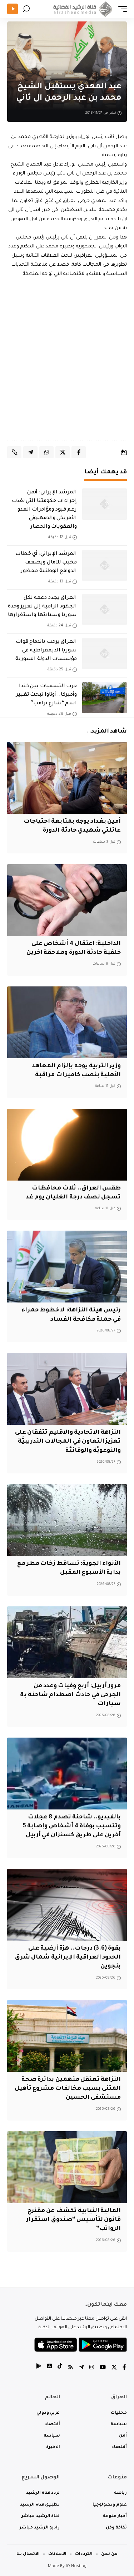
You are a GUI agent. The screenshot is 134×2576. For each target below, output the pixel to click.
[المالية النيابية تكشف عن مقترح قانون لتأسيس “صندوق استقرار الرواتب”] (67, 2167)
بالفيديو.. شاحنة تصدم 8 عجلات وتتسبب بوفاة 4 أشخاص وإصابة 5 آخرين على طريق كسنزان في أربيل (72, 1826)
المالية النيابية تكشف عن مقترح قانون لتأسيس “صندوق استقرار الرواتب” (73, 2220)
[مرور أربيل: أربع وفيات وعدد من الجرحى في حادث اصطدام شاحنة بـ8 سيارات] (67, 1642)
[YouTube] (103, 2368)
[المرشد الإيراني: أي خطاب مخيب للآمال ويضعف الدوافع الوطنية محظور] (105, 566)
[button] (121, 9)
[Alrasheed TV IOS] (49, 2368)
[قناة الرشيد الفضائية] (81, 9)
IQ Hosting (76, 2567)
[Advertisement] (67, 359)
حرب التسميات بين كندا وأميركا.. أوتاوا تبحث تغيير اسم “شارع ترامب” (46, 695)
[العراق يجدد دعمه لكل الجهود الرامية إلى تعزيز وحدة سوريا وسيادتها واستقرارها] (105, 610)
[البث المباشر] (13, 9)
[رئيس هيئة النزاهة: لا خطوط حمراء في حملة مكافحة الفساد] (67, 1267)
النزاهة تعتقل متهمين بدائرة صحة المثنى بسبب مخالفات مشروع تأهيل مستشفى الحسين (68, 2089)
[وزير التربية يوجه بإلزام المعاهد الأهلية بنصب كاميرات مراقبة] (67, 1022)
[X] (114, 2368)
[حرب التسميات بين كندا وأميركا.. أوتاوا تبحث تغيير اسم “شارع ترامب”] (105, 698)
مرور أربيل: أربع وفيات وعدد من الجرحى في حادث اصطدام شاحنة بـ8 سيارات (71, 1695)
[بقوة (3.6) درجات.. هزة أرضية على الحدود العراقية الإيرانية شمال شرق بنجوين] (67, 1905)
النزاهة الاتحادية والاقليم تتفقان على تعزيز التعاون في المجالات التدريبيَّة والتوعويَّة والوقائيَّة (68, 1442)
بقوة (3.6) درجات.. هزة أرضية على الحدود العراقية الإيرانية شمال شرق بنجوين (68, 1957)
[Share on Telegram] (30, 452)
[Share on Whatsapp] (46, 452)
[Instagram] (92, 2368)
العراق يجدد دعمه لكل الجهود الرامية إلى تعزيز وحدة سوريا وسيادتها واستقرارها (42, 607)
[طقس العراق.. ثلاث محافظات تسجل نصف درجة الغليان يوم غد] (67, 1145)
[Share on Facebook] (79, 452)
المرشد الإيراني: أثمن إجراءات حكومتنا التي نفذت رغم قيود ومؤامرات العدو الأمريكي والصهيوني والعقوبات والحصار (44, 510)
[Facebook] (124, 2368)
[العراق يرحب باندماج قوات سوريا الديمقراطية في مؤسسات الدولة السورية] (105, 654)
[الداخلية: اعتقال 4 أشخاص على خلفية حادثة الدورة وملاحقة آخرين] (67, 900)
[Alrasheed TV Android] (39, 2368)
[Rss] (71, 2368)
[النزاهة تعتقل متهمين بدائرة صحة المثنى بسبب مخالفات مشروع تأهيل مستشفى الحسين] (67, 2036)
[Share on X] (63, 452)
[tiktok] (60, 2368)
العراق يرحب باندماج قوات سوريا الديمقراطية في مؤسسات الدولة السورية (46, 651)
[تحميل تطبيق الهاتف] (81, 2345)
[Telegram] (81, 2368)
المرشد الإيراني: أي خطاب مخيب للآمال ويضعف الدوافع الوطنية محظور (46, 563)
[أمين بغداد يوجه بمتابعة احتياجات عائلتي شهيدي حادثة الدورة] (67, 778)
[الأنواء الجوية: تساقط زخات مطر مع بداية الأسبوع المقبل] (67, 1520)
